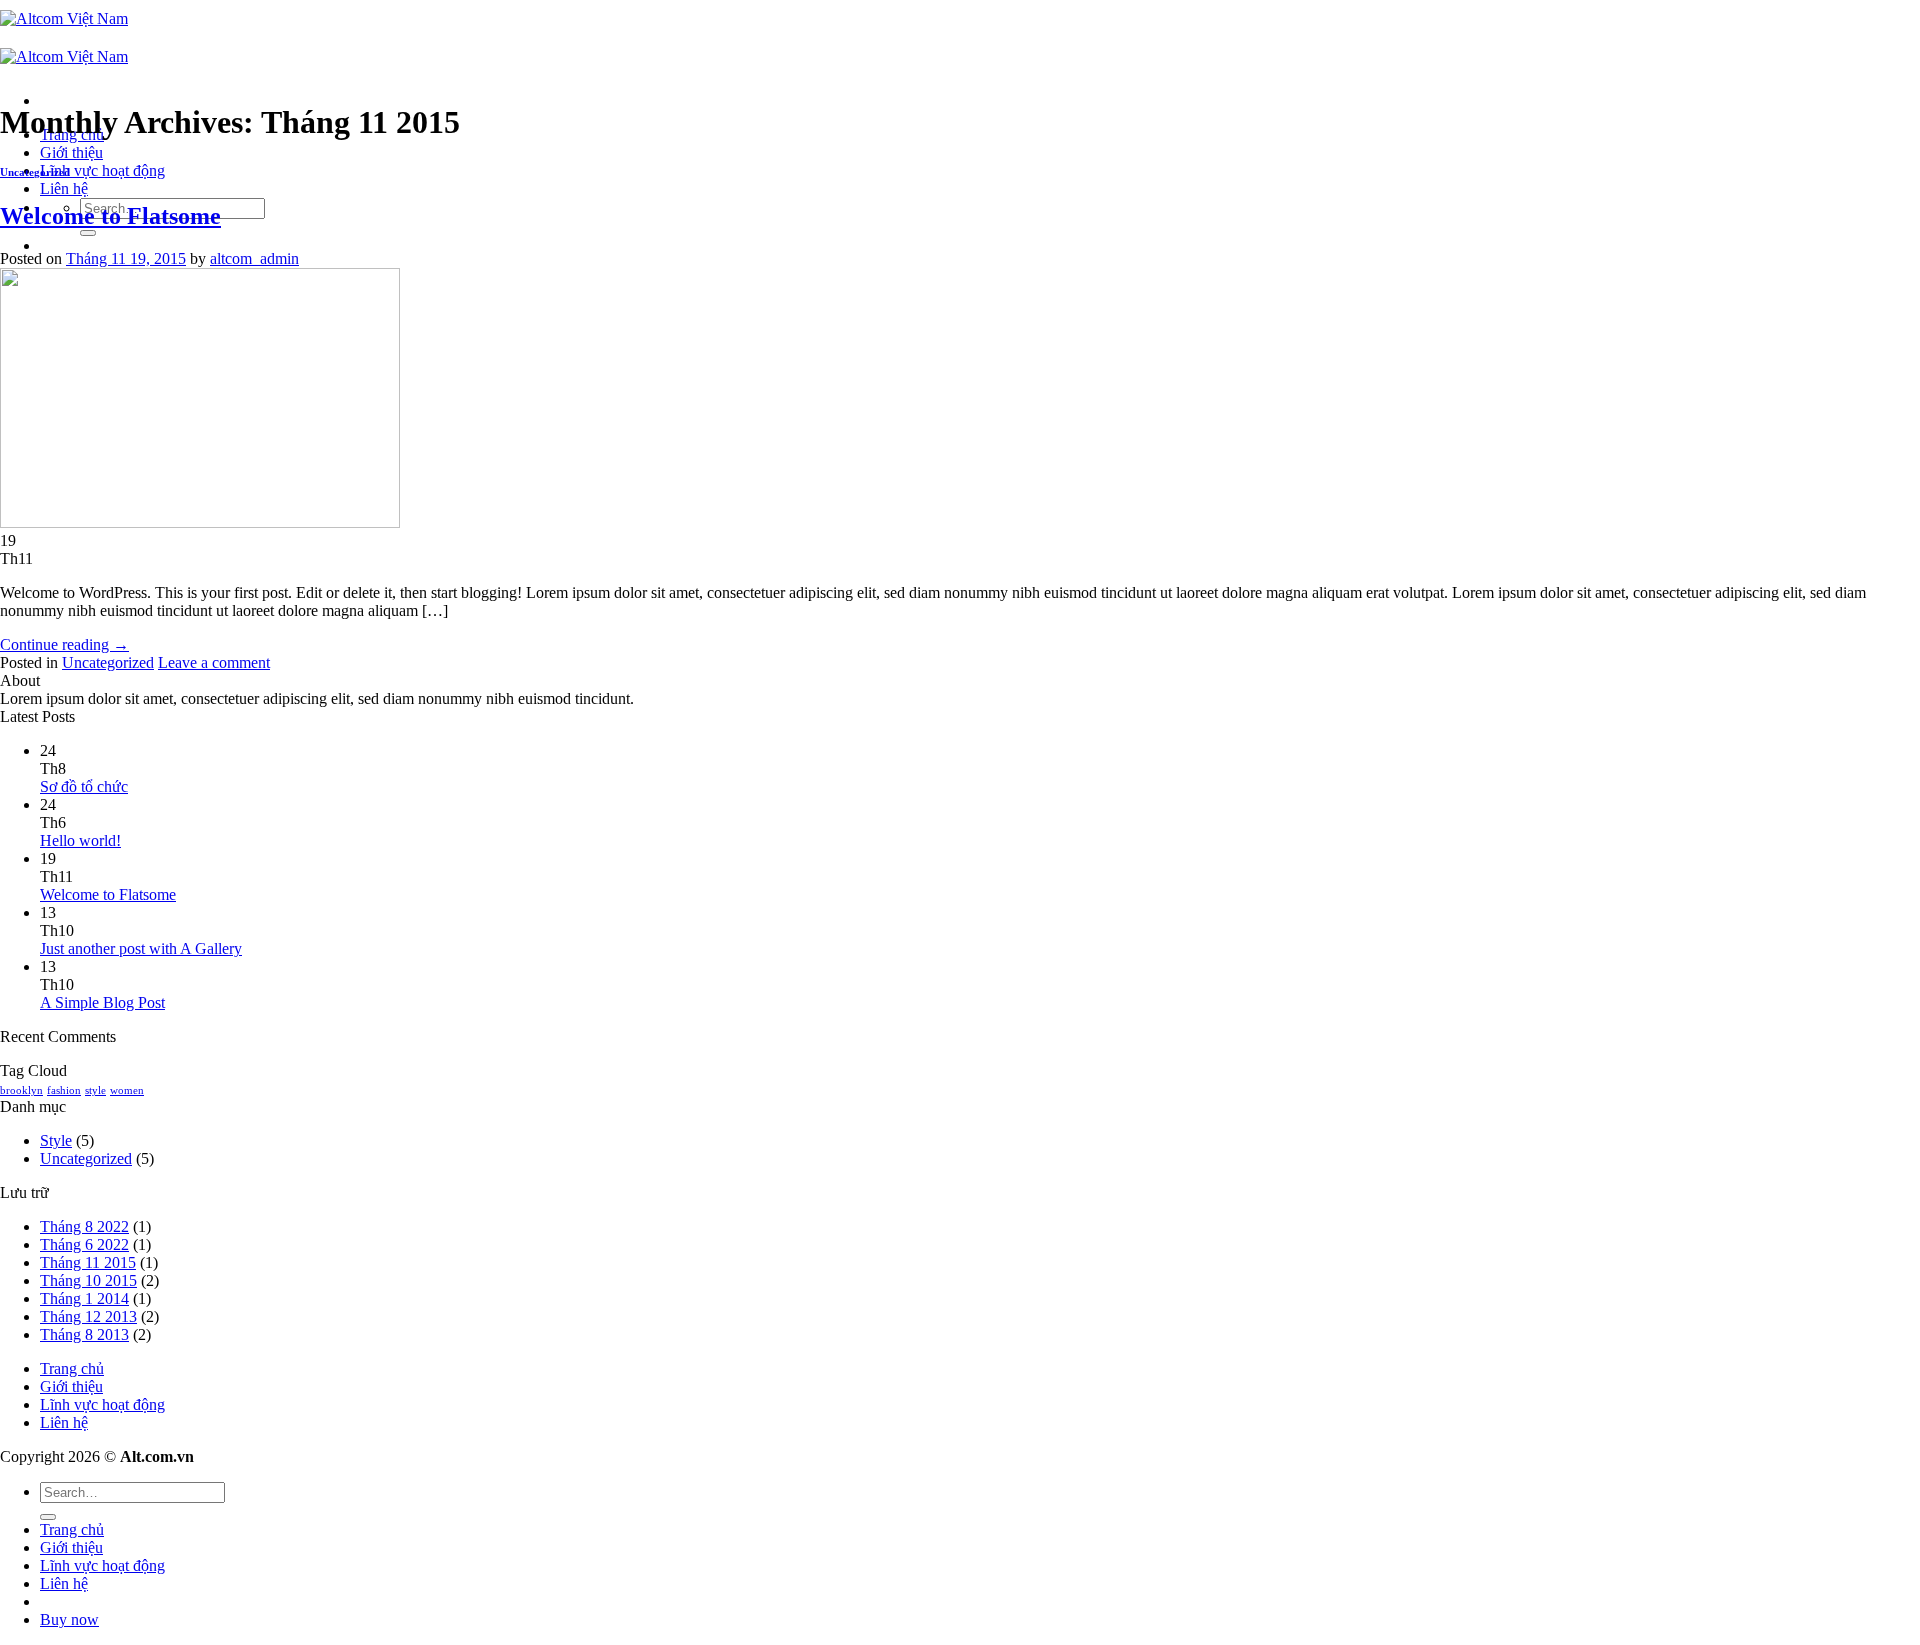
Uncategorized (35, 172)
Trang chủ (72, 1368)
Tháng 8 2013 (84, 1334)
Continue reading (64, 644)
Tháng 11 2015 (88, 1262)
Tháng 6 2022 (84, 1244)
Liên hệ (64, 188)
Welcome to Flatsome (110, 216)
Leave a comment (214, 662)
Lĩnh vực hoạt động (102, 170)
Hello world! (80, 840)
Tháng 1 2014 (84, 1298)
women (127, 1090)
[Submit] (88, 233)
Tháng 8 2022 (84, 1226)
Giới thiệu (71, 152)
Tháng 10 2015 (88, 1280)
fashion (64, 1090)
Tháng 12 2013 (88, 1316)
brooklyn (21, 1090)
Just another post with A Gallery (141, 948)
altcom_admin (254, 258)
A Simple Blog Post (102, 1002)
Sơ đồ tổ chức (84, 786)
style (95, 1090)
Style (56, 1140)
